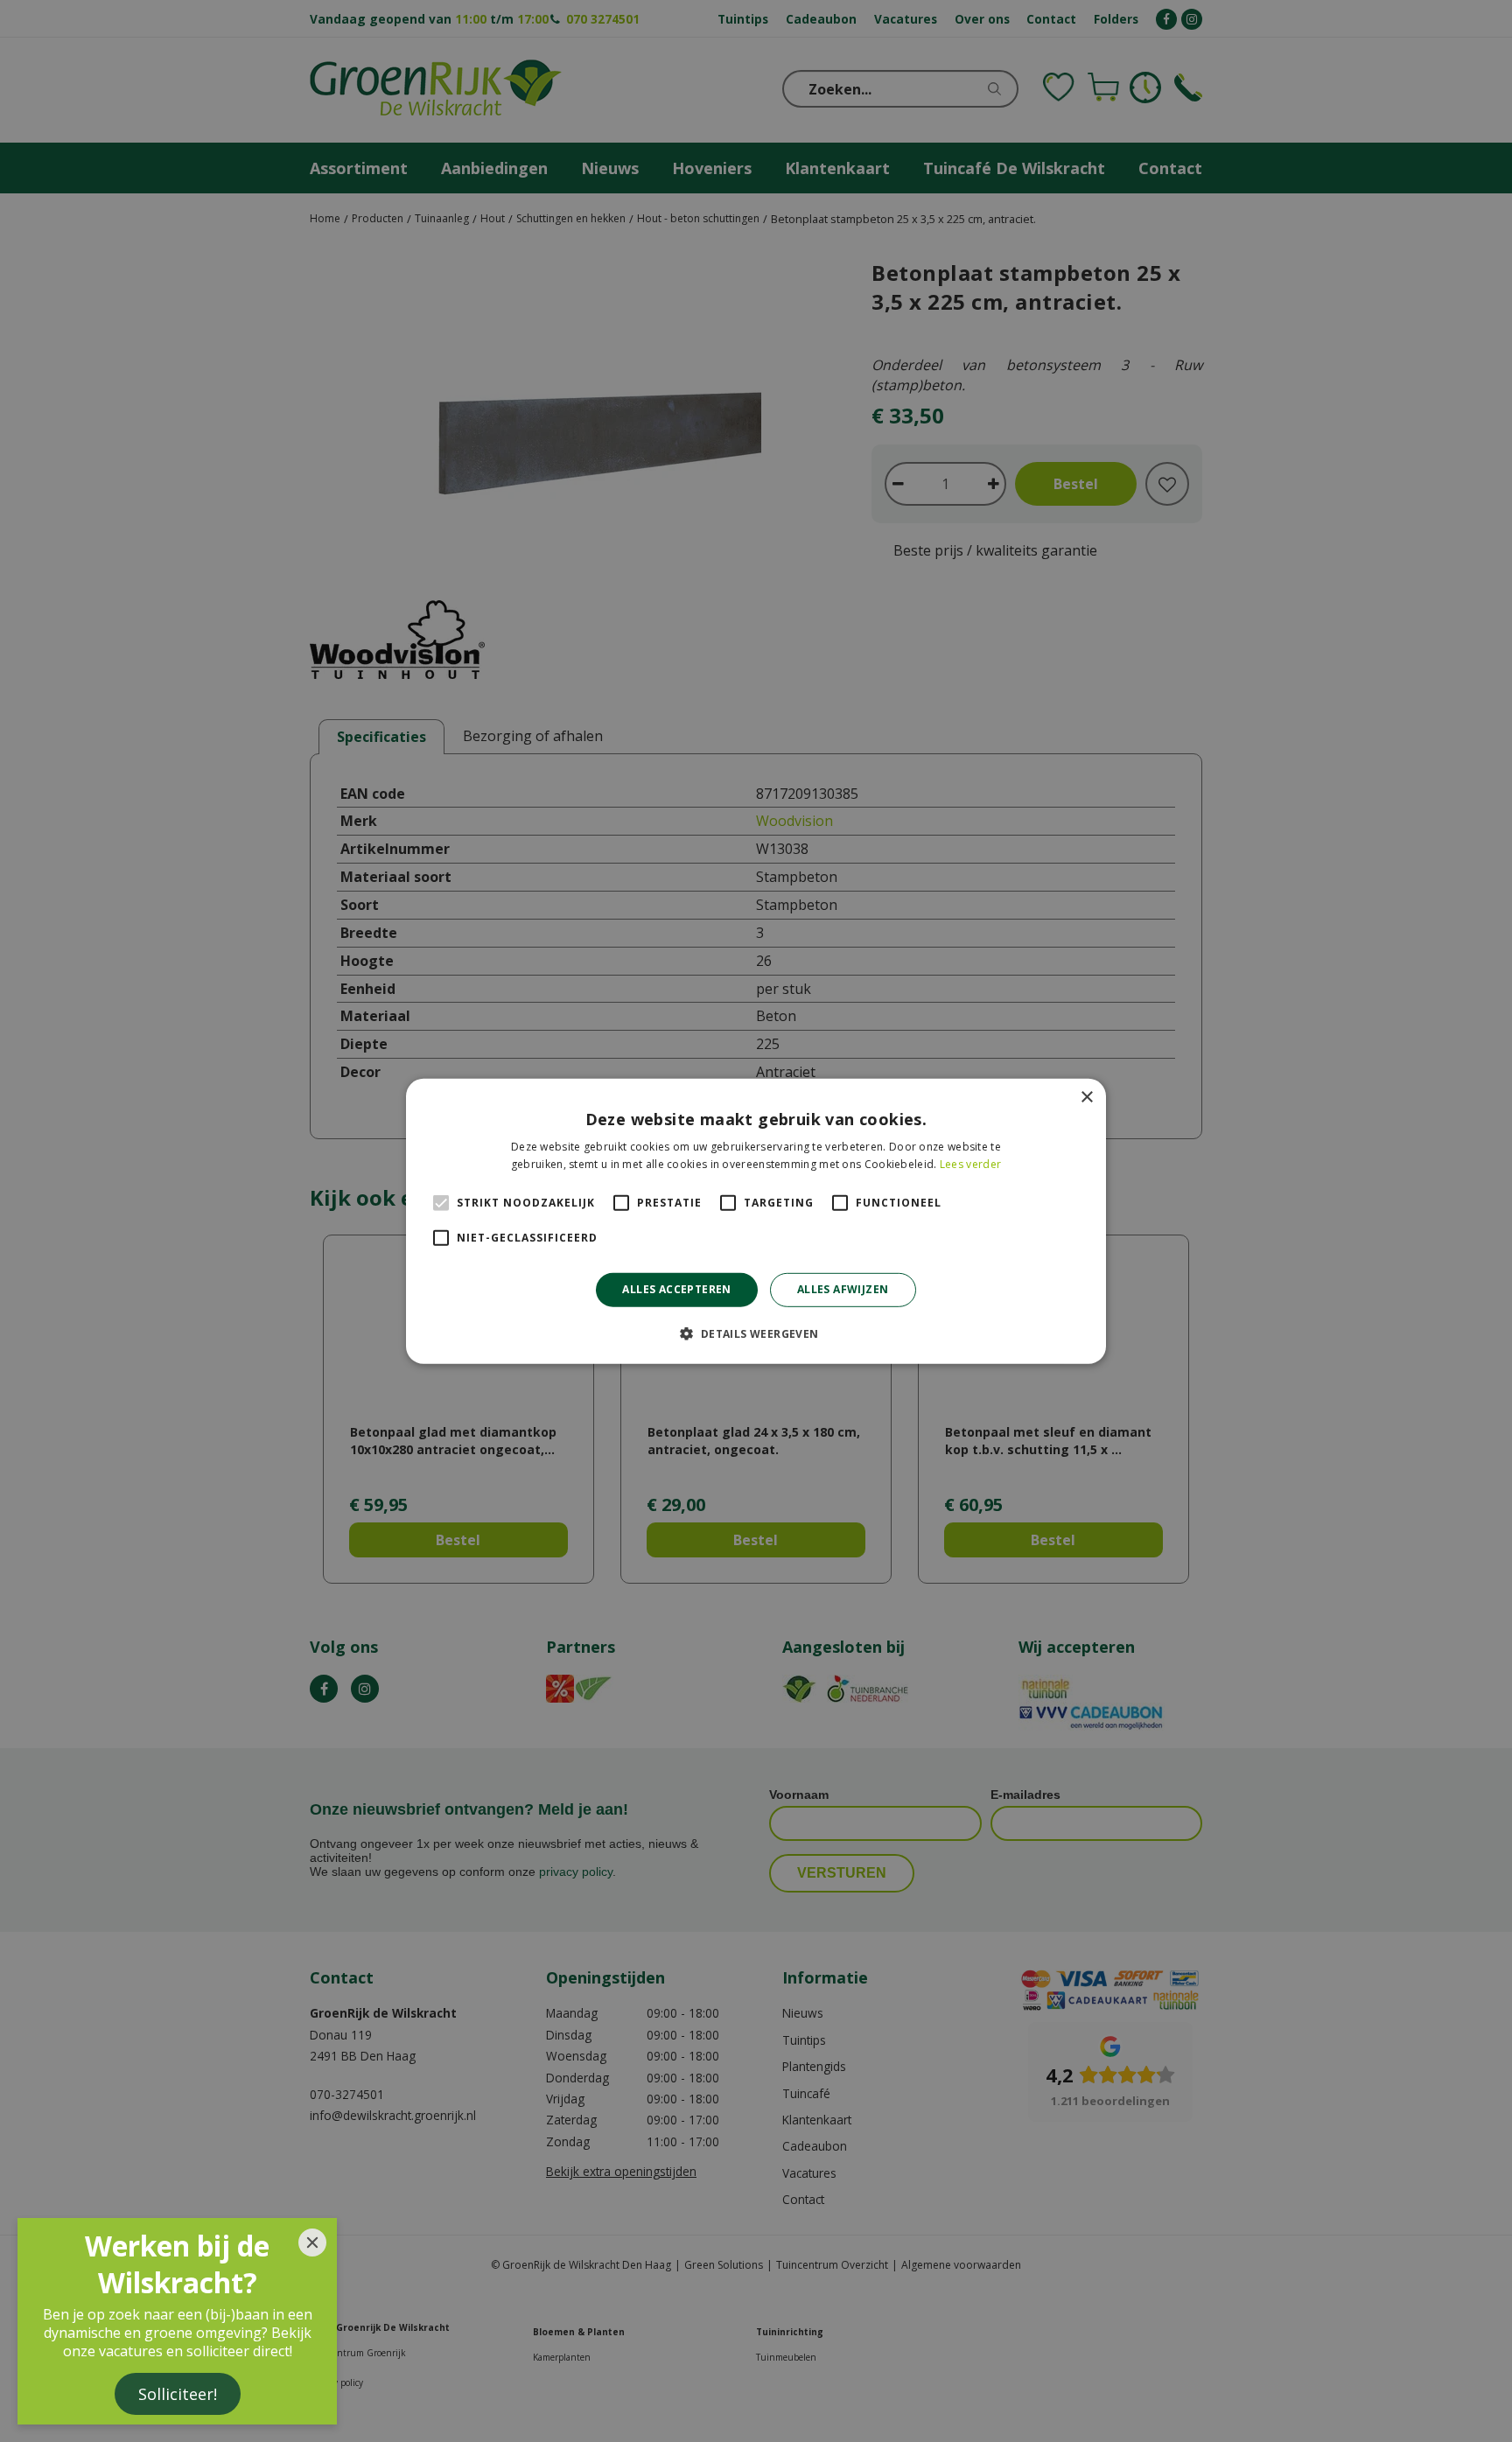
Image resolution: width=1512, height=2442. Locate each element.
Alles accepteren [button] (676, 1289)
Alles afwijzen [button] (843, 1289)
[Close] (312, 2243)
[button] (756, 1333)
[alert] (756, 1221)
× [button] (1086, 1097)
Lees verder (970, 1164)
